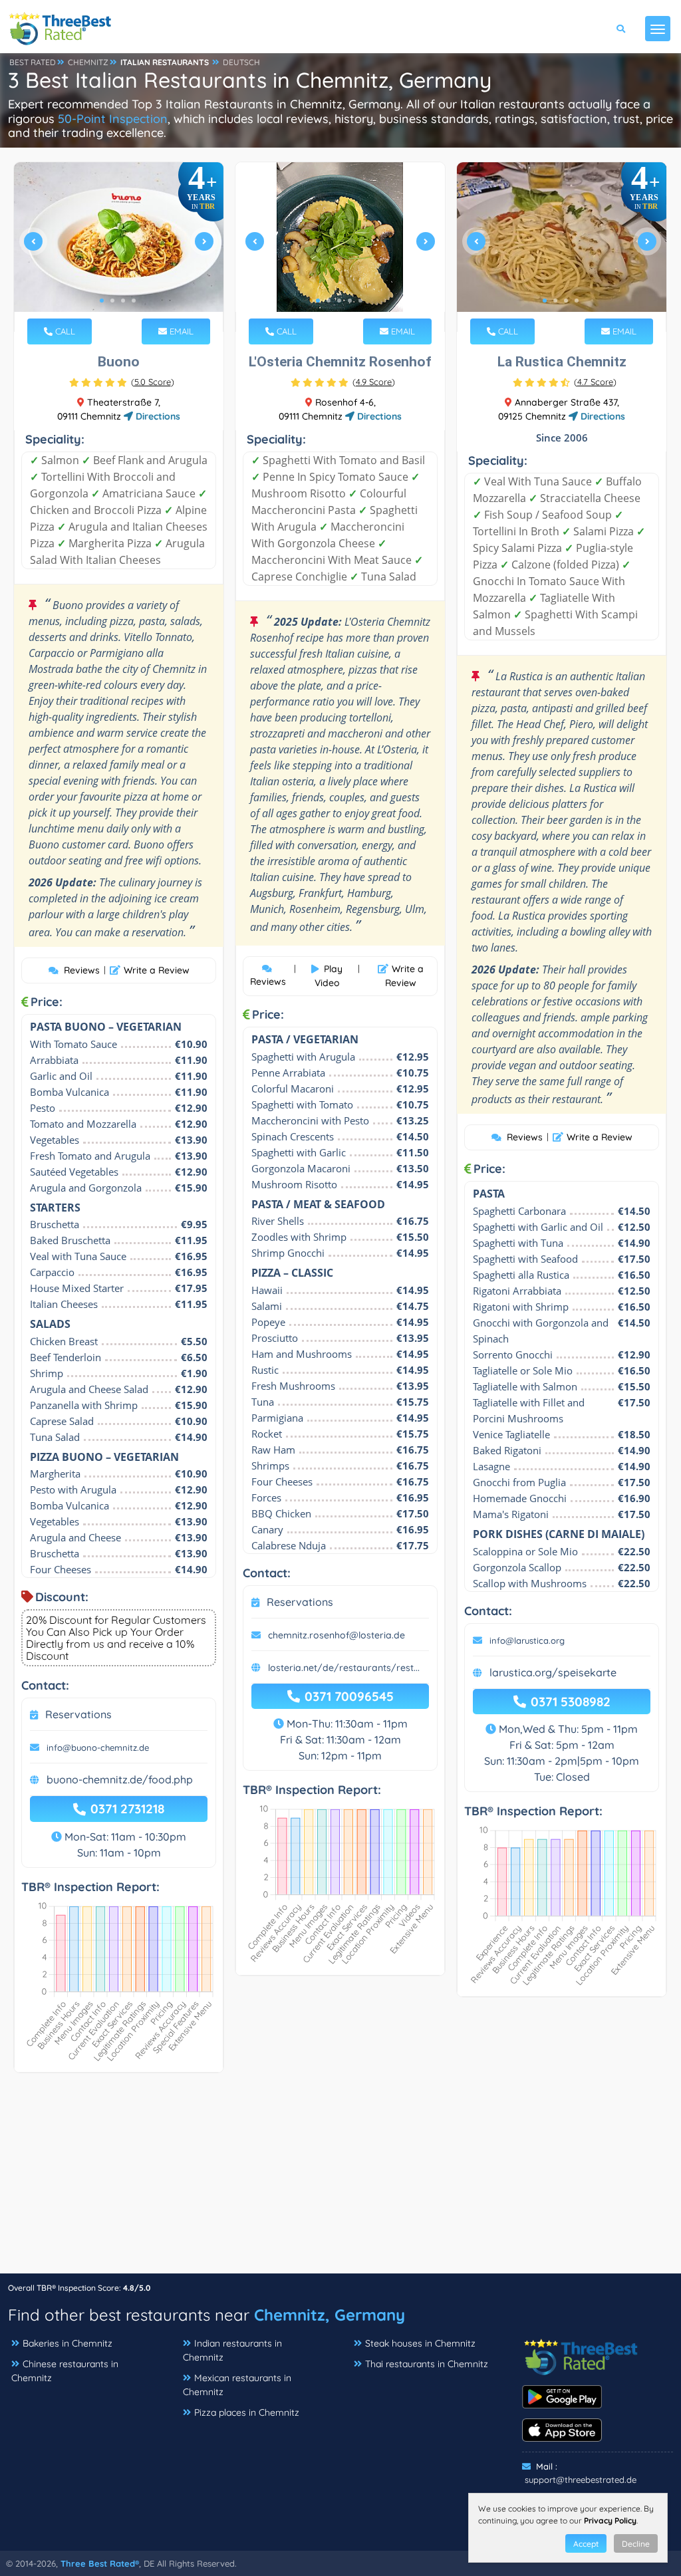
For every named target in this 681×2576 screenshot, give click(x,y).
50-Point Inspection (113, 119)
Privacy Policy (610, 2520)
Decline (636, 2544)
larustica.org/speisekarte (553, 1672)
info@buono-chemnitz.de (98, 1747)
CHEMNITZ (88, 62)
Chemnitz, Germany (330, 2315)
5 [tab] (360, 301)
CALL (64, 331)
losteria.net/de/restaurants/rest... (344, 1668)
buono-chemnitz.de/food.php (120, 1779)
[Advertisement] (340, 2180)
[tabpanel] (119, 247)
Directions (157, 416)
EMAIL (180, 331)
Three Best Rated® (100, 2563)
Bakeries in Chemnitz (68, 2343)
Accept (586, 2544)
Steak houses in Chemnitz (420, 2343)
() (153, 382)
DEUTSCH (241, 62)
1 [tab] (102, 301)
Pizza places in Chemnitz (247, 2412)
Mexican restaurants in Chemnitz (237, 2385)
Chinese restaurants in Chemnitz (65, 2371)
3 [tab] (123, 301)
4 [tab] (134, 301)
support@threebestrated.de (581, 2480)
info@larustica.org (527, 1640)
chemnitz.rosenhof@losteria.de (337, 1635)
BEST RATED (33, 62)
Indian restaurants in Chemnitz (232, 2350)
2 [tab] (112, 301)
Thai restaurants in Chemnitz (427, 2364)
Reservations (78, 1714)
